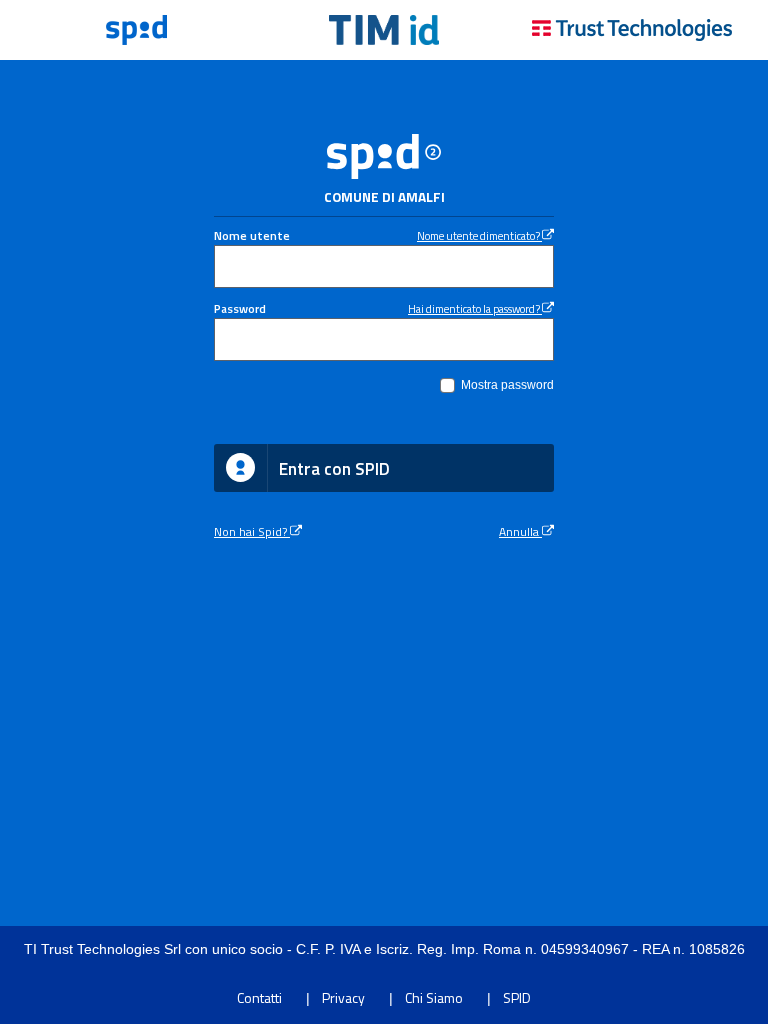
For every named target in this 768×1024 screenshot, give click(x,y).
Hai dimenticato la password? (475, 308)
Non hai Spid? (252, 532)
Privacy (343, 997)
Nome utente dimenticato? (479, 235)
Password (240, 309)
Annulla (520, 532)
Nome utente (252, 236)
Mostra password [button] (507, 385)
